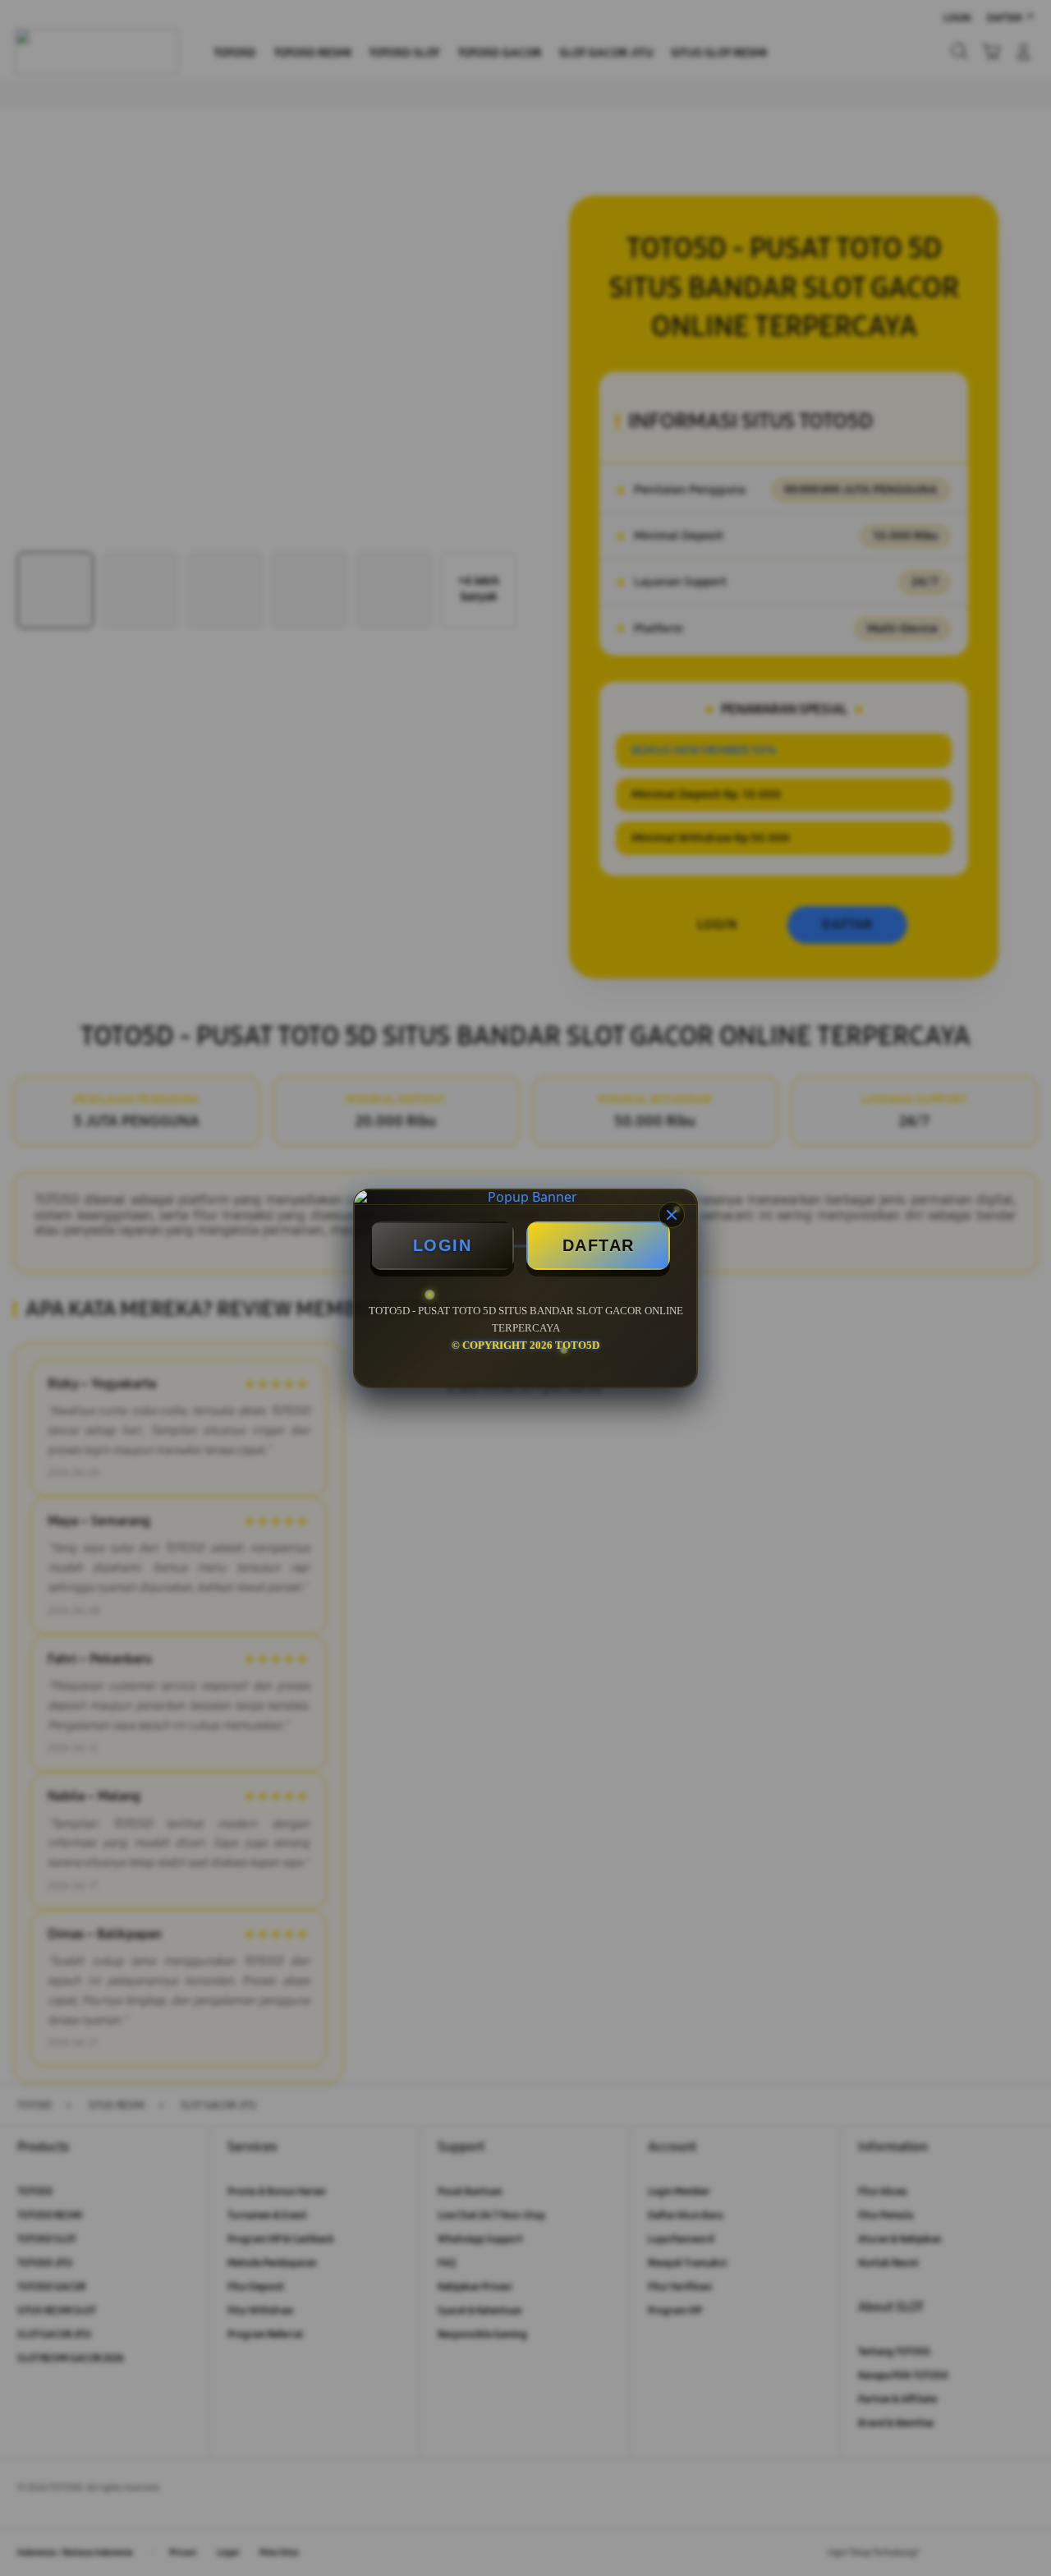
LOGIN (443, 1245)
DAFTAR (599, 1245)
